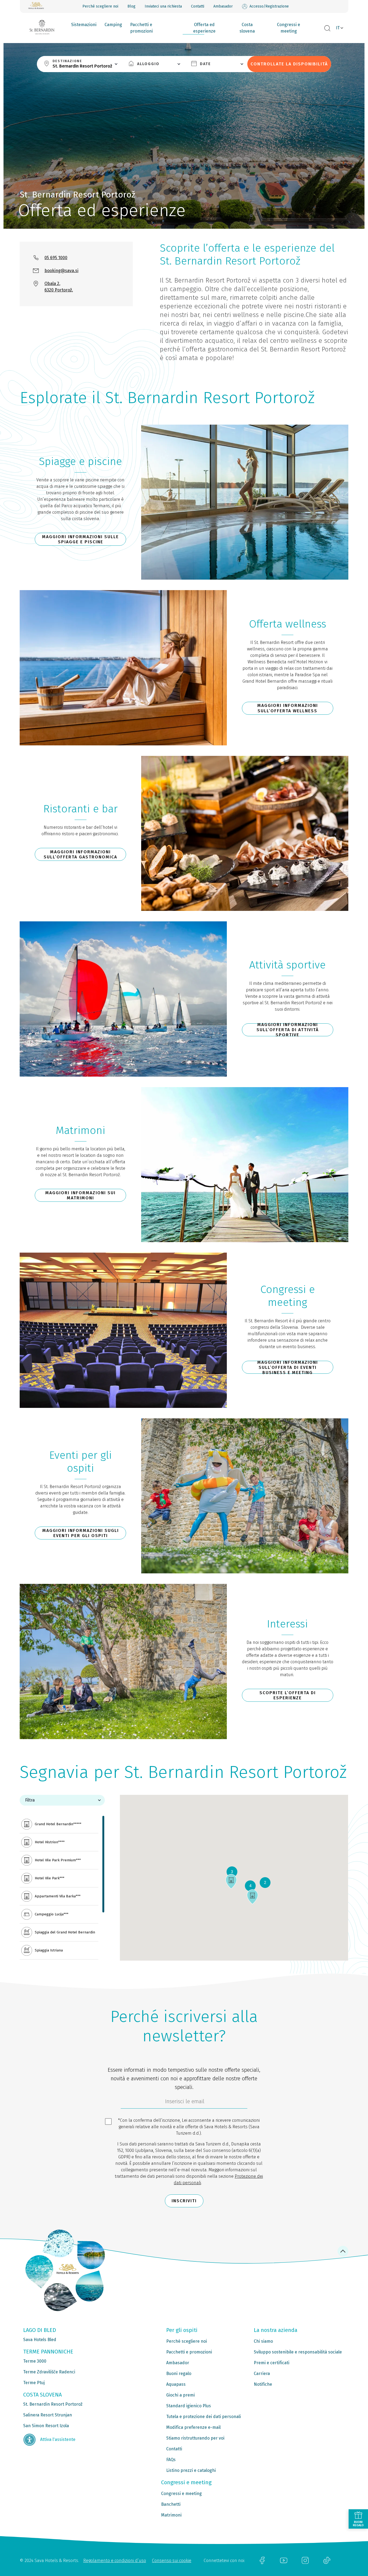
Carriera (262, 2374)
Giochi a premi (180, 2395)
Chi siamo (263, 2341)
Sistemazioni (84, 25)
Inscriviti (184, 2201)
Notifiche (263, 2384)
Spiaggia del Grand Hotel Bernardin (65, 1932)
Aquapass (176, 2384)
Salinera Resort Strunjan (48, 2415)
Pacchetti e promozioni (141, 28)
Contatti (198, 6)
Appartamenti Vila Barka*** (58, 1896)
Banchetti (171, 2504)
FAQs (171, 2460)
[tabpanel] (62, 1878)
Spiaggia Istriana (49, 1950)
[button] (252, 1897)
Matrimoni (171, 2515)
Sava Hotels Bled (40, 2340)
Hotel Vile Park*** (50, 1878)
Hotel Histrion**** (50, 1842)
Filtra (30, 1800)
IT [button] (338, 28)
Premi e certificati (272, 2363)
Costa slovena (247, 28)
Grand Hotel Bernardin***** (58, 1824)
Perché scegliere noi (100, 6)
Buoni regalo (179, 2374)
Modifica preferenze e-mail (193, 2427)
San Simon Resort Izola (46, 2426)
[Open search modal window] (327, 29)
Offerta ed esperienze (204, 28)
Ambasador (223, 6)
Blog (131, 6)
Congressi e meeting (289, 28)
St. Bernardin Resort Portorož (53, 2404)
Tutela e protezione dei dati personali (204, 2417)
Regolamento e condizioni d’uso (115, 2561)
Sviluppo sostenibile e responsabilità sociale (298, 2352)
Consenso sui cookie (172, 2561)
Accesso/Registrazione (269, 6)
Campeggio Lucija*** (52, 1914)
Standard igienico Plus (189, 2406)
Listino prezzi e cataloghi (191, 2470)
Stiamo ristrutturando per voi (195, 2438)
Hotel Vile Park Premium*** (58, 1860)
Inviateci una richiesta (163, 6)
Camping (113, 25)
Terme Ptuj (34, 2383)
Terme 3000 (35, 2361)
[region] (62, 1888)
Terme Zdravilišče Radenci (49, 2372)
